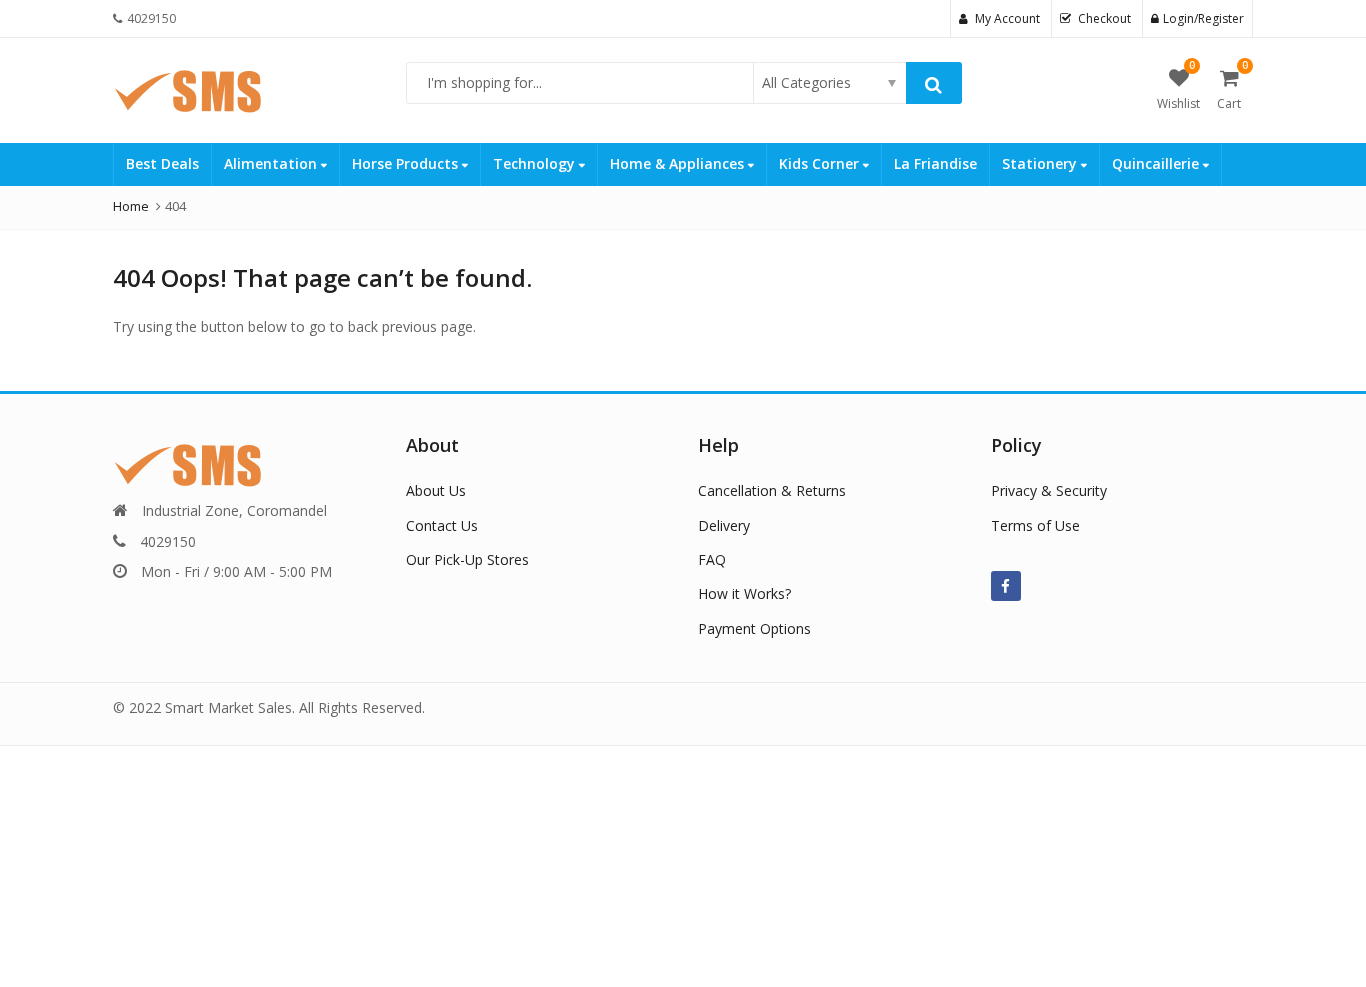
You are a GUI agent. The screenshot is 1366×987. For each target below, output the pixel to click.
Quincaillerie (1157, 163)
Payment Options (754, 628)
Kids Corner (821, 163)
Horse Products (407, 163)
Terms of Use (1035, 525)
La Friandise (935, 163)
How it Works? (744, 593)
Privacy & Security (1049, 490)
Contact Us (442, 525)
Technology (536, 163)
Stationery (1041, 163)
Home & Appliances (679, 163)
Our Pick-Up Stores (467, 559)
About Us (436, 490)
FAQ (712, 559)
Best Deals (162, 163)
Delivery (724, 525)
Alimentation (272, 163)
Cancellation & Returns (772, 490)
